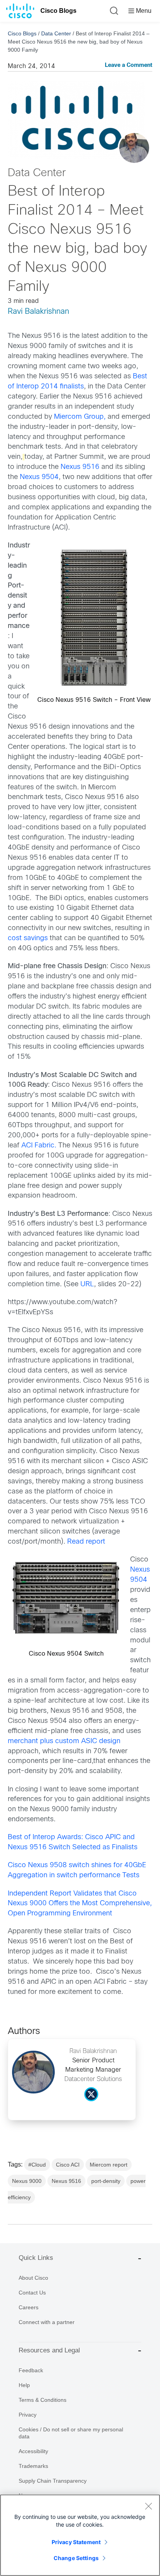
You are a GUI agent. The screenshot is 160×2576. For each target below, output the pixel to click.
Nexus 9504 (39, 477)
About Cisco (33, 2278)
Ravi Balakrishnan (38, 312)
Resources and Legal (49, 2350)
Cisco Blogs (58, 11)
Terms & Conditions (43, 2400)
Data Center (56, 33)
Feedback (31, 2370)
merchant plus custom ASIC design (64, 1741)
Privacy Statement (76, 2542)
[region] (80, 2535)
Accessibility (33, 2451)
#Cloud (37, 2165)
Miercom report (109, 2165)
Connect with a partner (47, 2322)
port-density (106, 2181)
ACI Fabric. (39, 1146)
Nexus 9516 (80, 467)
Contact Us (32, 2293)
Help (24, 2385)
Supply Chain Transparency (53, 2481)
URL (87, 1285)
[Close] (148, 2506)
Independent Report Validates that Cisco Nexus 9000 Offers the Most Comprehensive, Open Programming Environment (80, 1904)
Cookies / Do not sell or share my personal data (71, 2433)
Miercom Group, (80, 417)
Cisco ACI (68, 2165)
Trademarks (33, 2466)
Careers (29, 2307)
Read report (86, 1542)
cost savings (28, 938)
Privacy (28, 2415)
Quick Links (36, 2258)
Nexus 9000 (27, 2181)
